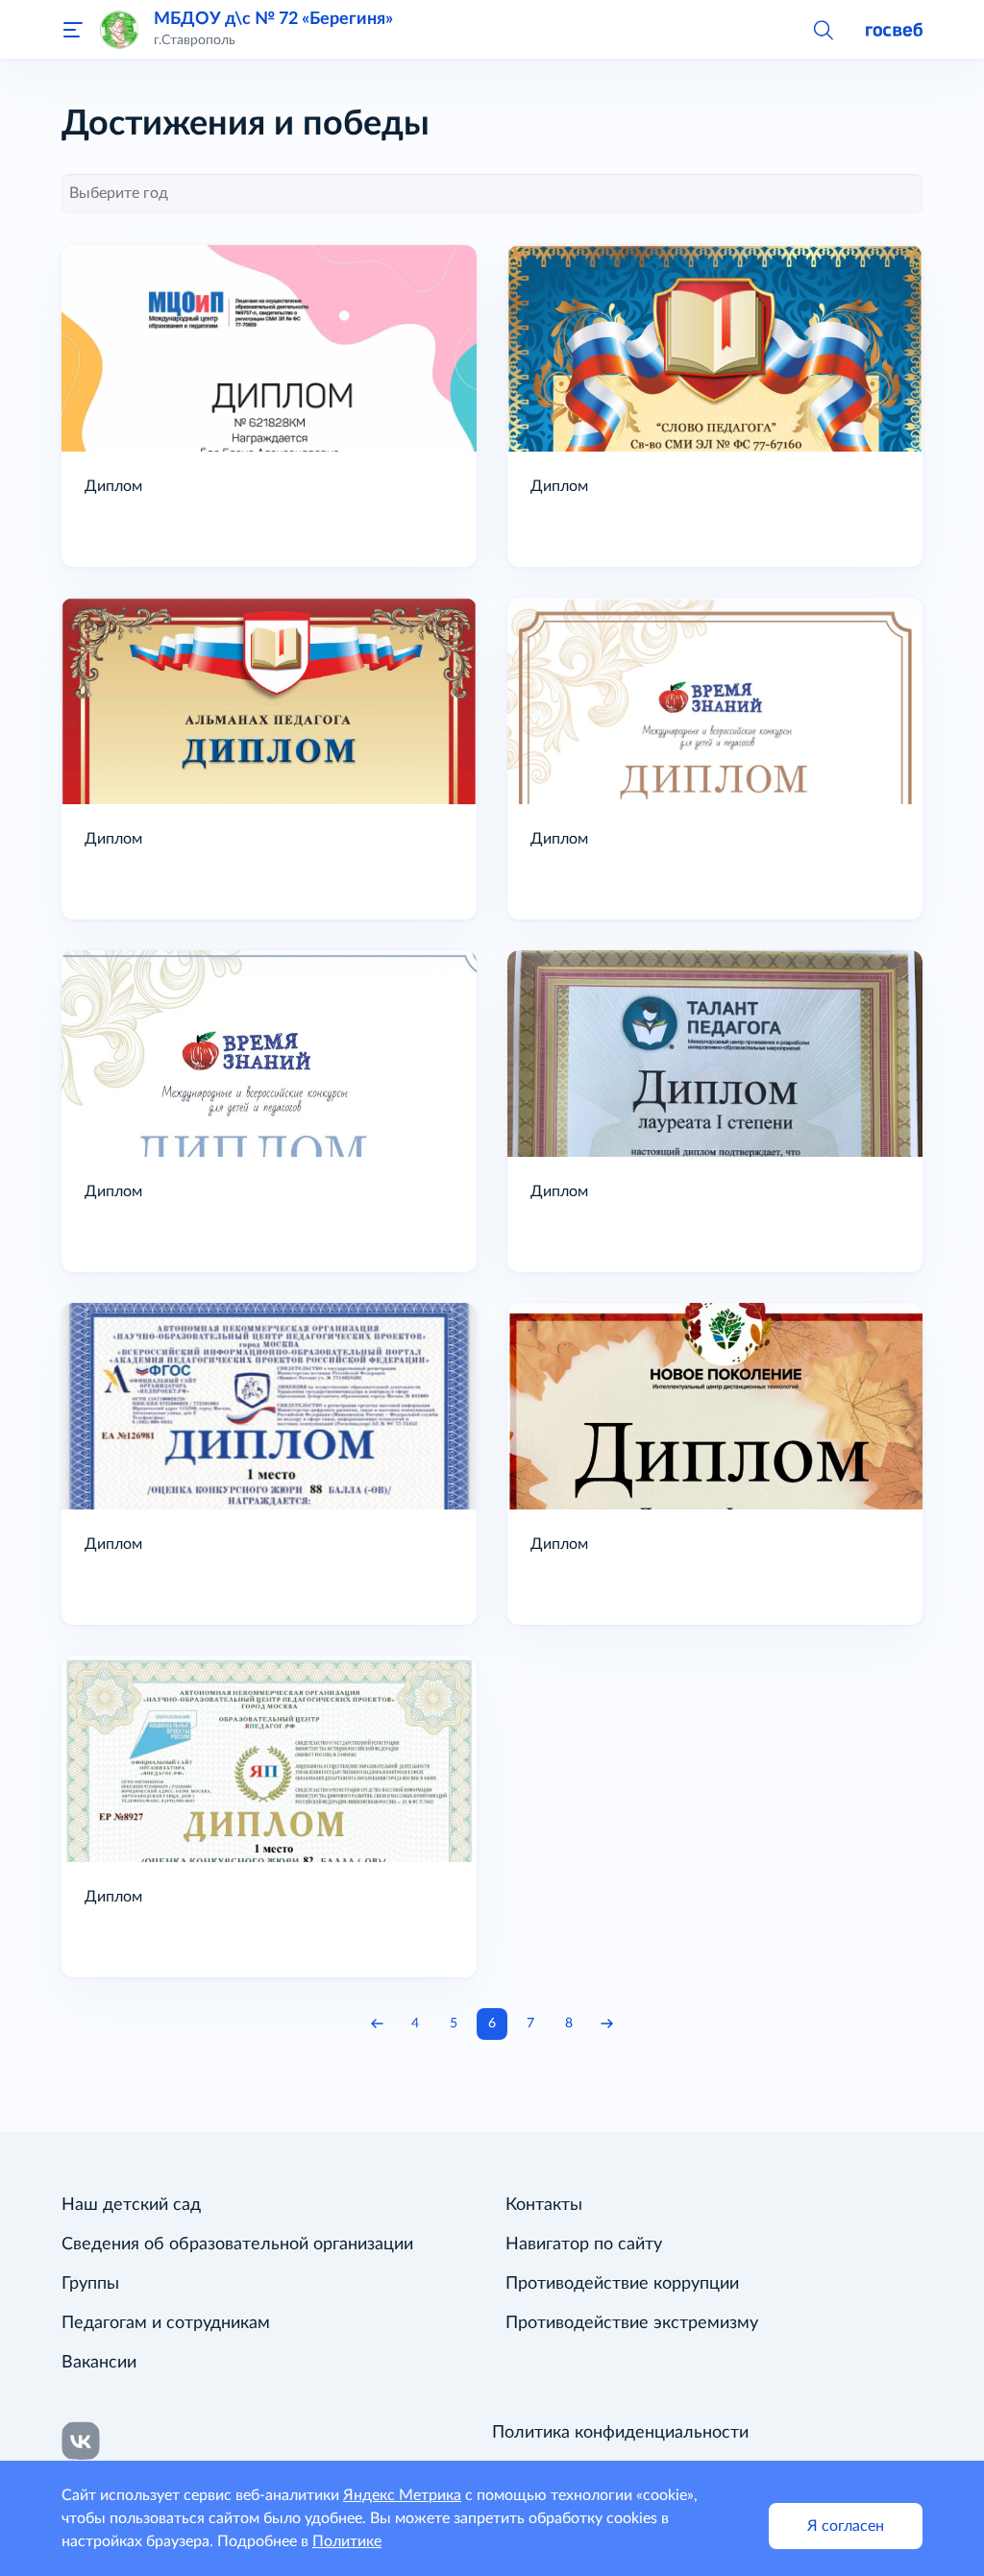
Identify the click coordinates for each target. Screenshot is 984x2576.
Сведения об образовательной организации (237, 2245)
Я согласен (846, 2526)
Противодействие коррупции (622, 2284)
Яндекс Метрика (402, 2495)
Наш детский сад (131, 2205)
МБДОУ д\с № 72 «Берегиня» (273, 19)
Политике (347, 2541)
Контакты (544, 2205)
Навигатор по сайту (584, 2245)
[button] (823, 29)
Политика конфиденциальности (620, 2433)
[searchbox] (492, 193)
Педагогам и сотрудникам (166, 2323)
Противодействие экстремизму (632, 2323)
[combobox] (492, 194)
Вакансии (99, 2363)
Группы (90, 2284)
